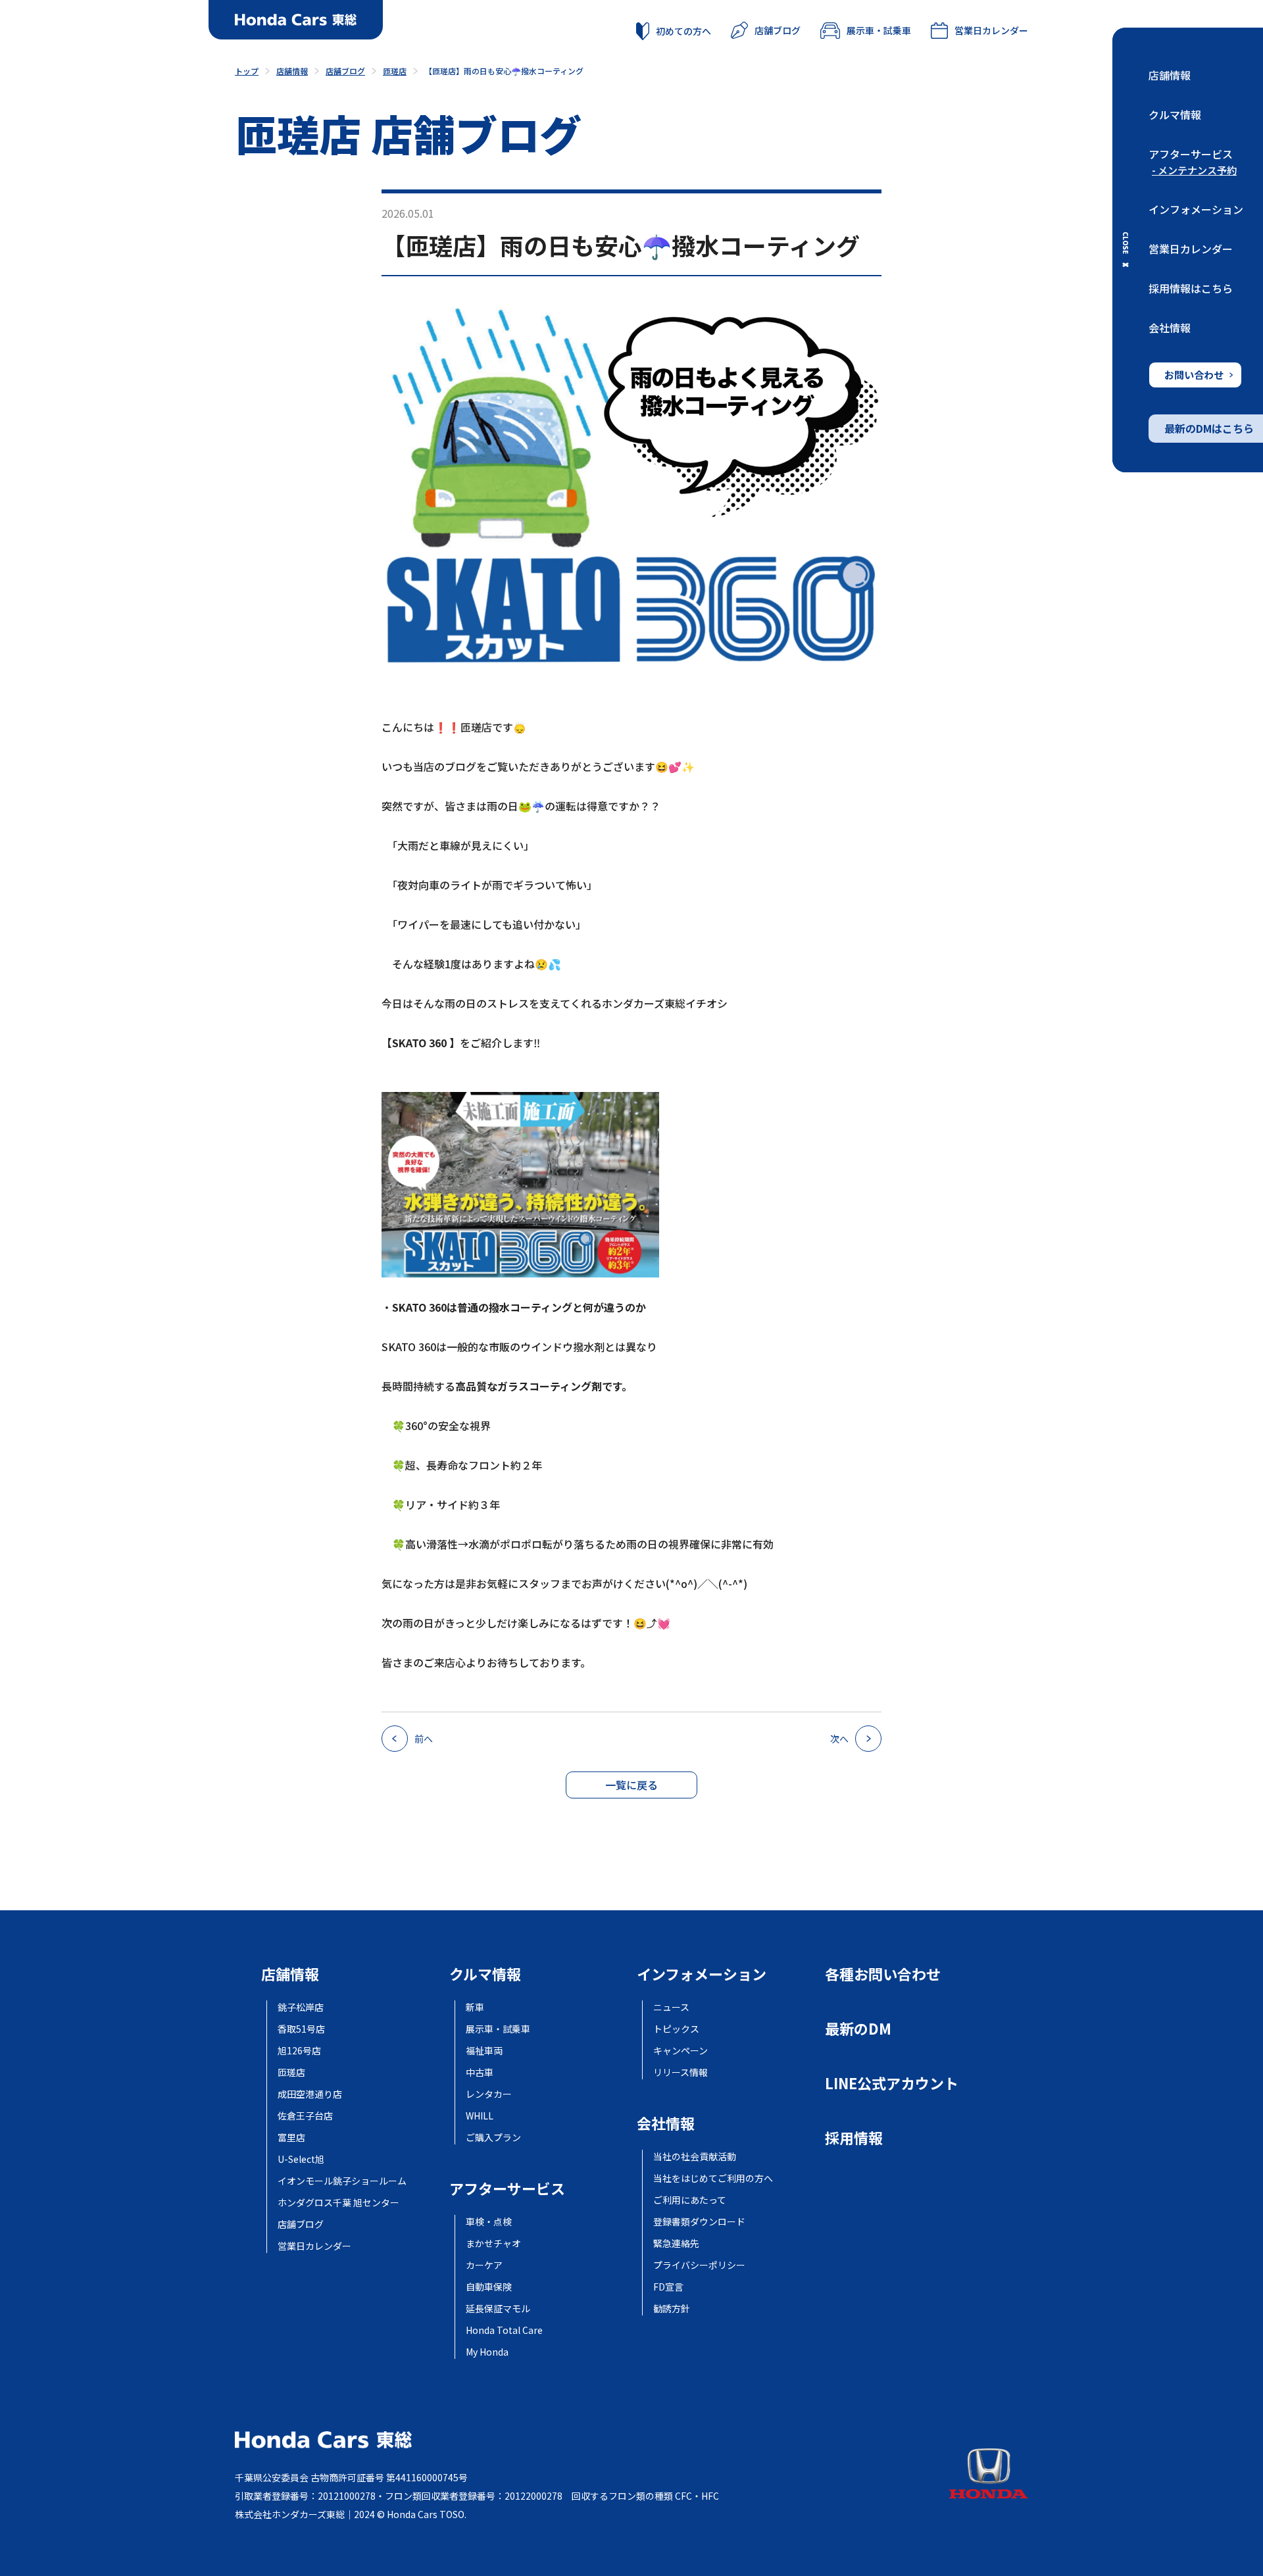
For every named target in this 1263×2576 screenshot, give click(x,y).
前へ (424, 1739)
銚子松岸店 (301, 2007)
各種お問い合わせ (883, 1973)
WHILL (480, 2116)
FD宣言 (668, 2287)
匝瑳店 (291, 2072)
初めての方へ (683, 31)
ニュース (671, 2007)
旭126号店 (299, 2050)
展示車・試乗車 (879, 30)
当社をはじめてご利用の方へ (713, 2178)
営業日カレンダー (1191, 249)
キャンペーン (681, 2050)
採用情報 (854, 2137)
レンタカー (489, 2094)
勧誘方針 (672, 2308)
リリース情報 (681, 2072)
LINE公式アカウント (892, 2083)
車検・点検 (489, 2221)
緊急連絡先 (676, 2243)
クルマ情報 (1175, 114)
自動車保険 (489, 2287)
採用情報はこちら (1191, 288)
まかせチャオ (493, 2243)
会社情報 (1170, 328)
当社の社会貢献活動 (695, 2156)
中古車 (480, 2072)
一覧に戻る (631, 1785)
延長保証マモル (498, 2308)
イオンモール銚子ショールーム (342, 2181)
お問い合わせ (1194, 375)
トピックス (676, 2029)
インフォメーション (1196, 209)
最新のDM (858, 2028)
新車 (475, 2007)
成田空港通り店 (310, 2094)
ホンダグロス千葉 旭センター (338, 2202)
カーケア (484, 2265)
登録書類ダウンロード (699, 2221)
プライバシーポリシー (699, 2265)
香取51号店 (301, 2029)
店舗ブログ (778, 30)
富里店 (291, 2137)
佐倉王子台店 (305, 2116)
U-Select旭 (301, 2159)
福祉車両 (484, 2050)
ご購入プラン (493, 2137)
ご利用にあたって (690, 2200)
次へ (839, 1739)
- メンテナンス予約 (1194, 170)
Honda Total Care (504, 2330)
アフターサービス (1191, 154)
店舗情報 (1170, 75)
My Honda (487, 2352)
